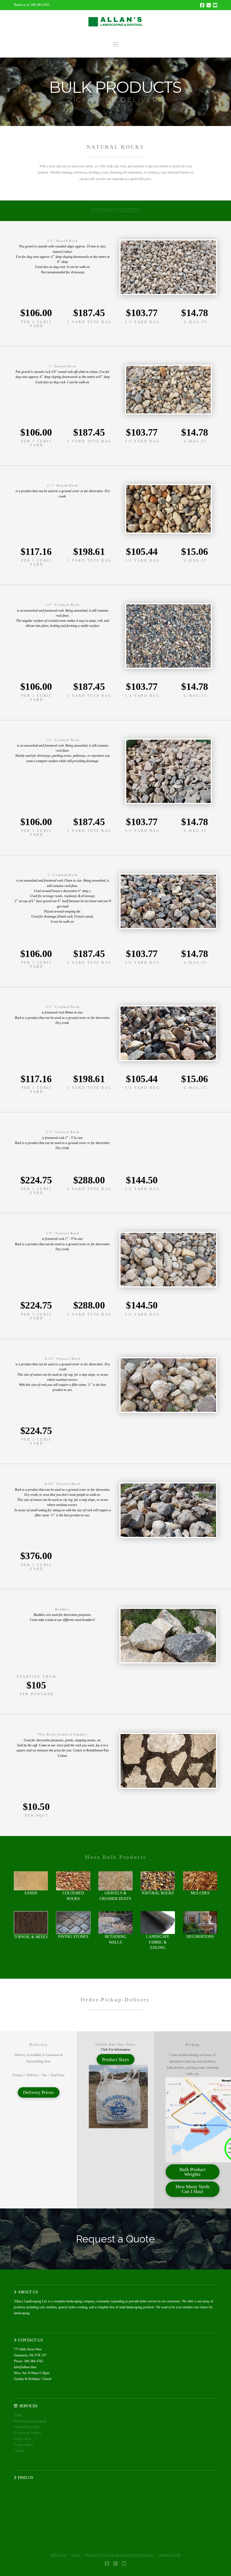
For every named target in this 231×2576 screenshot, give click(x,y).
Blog (76, 2555)
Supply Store (23, 2439)
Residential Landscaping (30, 2421)
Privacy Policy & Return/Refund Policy (119, 2555)
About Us (58, 2555)
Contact (19, 2451)
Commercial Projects (28, 2433)
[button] (115, 44)
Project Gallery (24, 2445)
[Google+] (209, 5)
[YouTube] (215, 5)
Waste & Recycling (26, 2427)
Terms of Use (170, 2555)
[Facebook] (202, 5)
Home (18, 2415)
